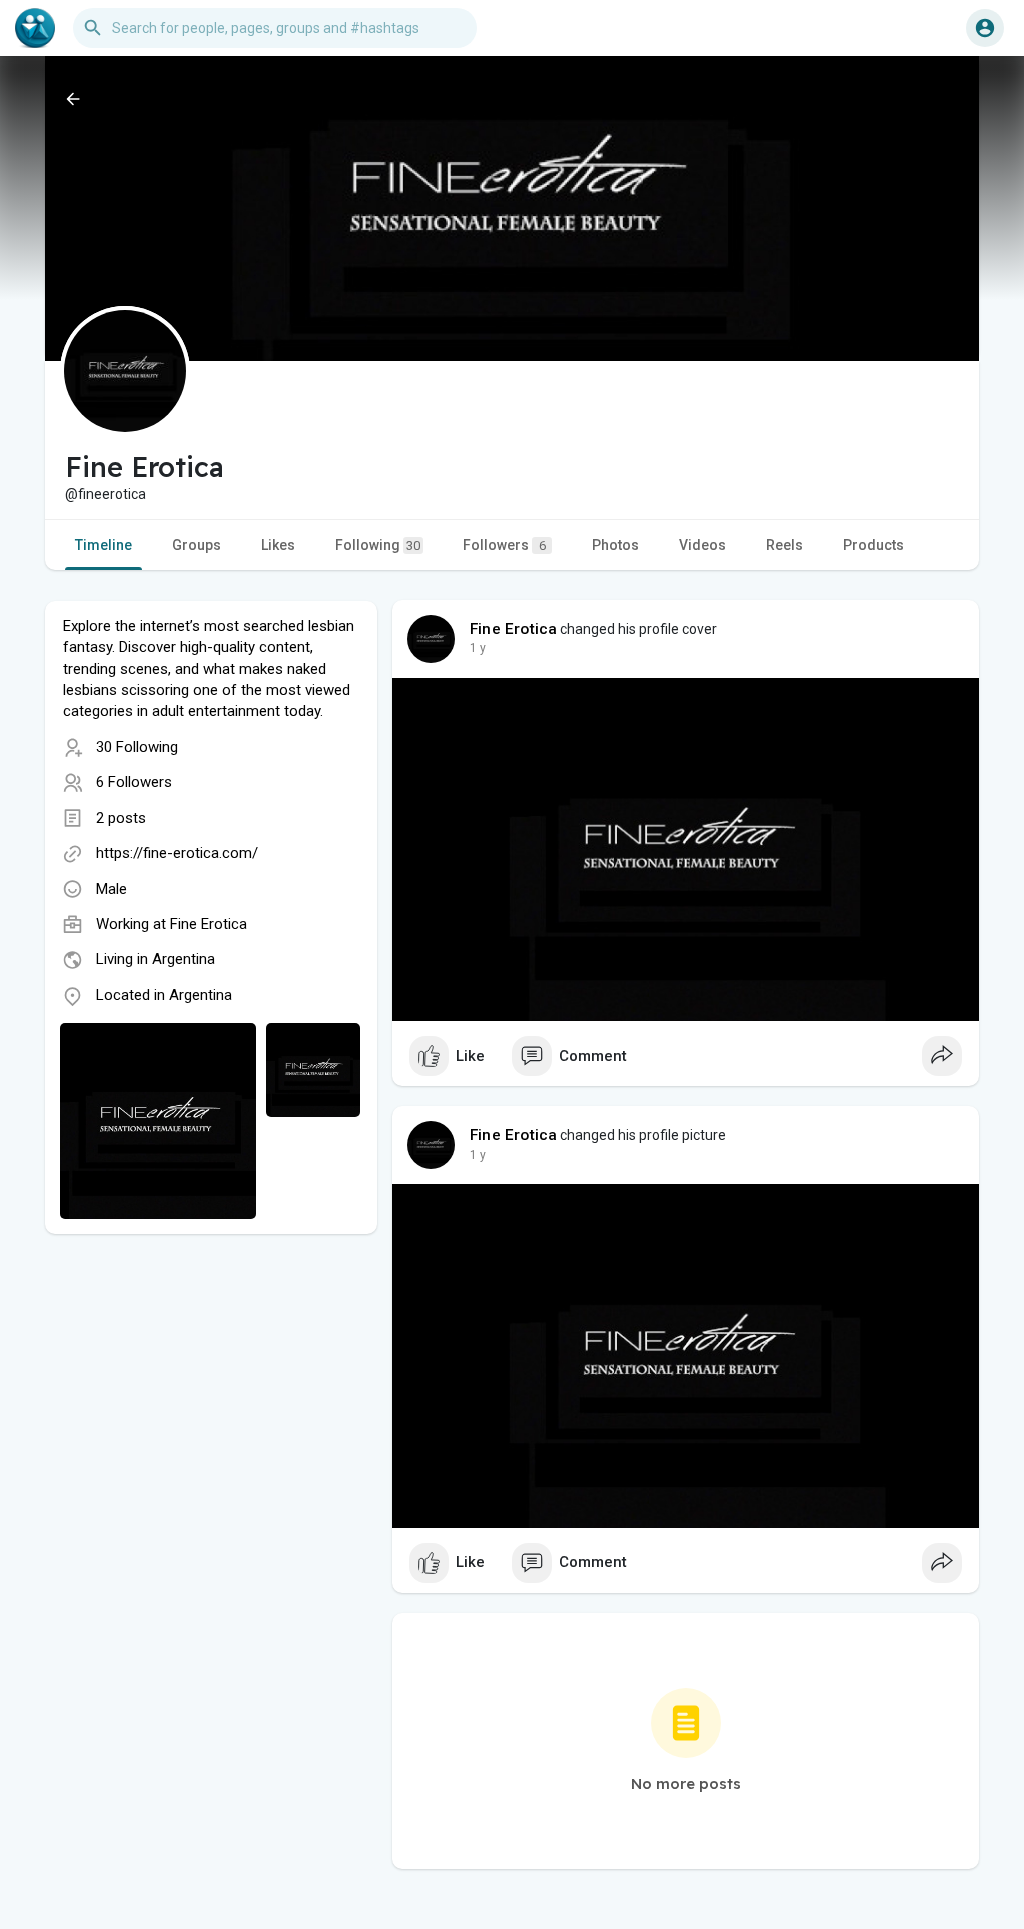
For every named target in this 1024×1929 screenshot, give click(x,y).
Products (873, 545)
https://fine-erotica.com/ (177, 853)
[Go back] (73, 99)
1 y (478, 648)
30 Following (137, 747)
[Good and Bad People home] (35, 28)
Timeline (103, 545)
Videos (702, 545)
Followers (504, 545)
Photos (615, 545)
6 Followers (134, 782)
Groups (196, 545)
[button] (985, 28)
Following (377, 545)
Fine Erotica (208, 924)
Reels (784, 545)
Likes (278, 545)
